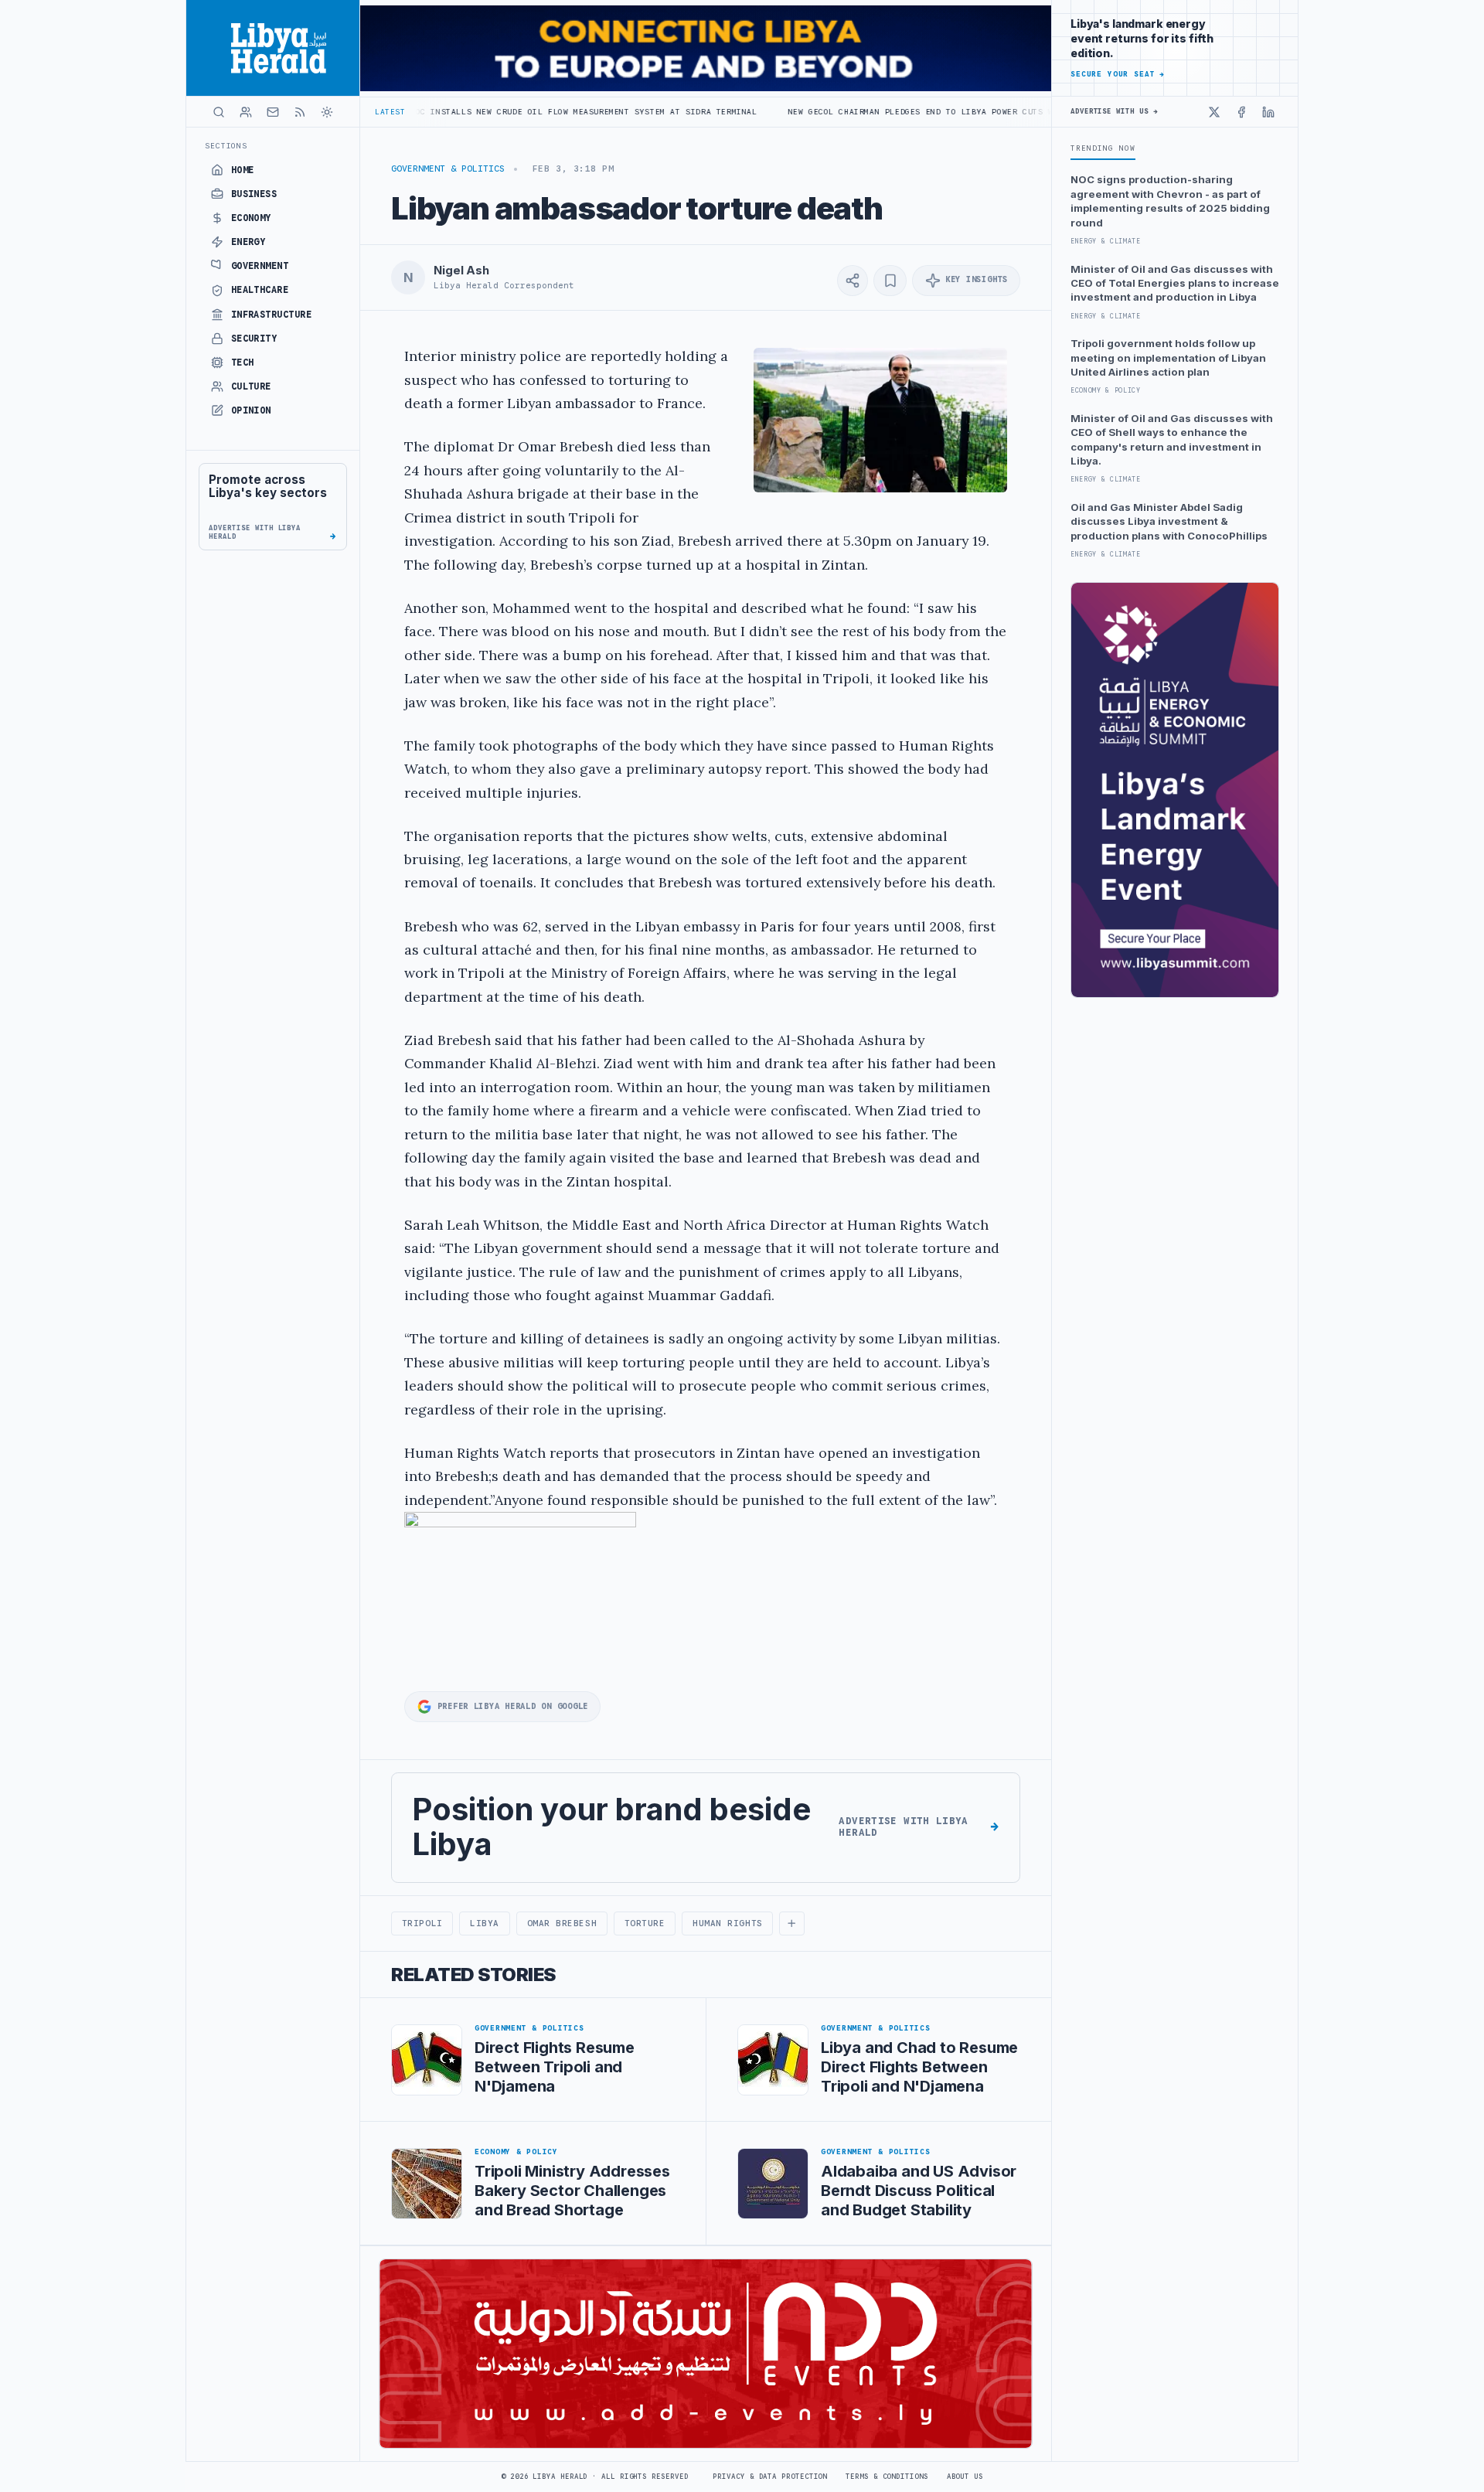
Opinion (251, 410)
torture (645, 1923)
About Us (965, 2477)
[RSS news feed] (300, 112)
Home (243, 170)
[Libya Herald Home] (273, 48)
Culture (251, 386)
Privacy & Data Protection (770, 2477)
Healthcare (260, 290)
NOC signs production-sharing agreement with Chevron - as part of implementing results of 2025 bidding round (1170, 201)
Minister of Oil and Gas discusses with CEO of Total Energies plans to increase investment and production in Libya (1175, 283)
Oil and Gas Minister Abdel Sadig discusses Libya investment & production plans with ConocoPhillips (1169, 521)
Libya (485, 1923)
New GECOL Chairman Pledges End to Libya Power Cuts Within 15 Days (840, 112)
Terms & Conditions (887, 2477)
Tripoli (422, 1923)
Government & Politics (448, 169)
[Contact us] (273, 112)
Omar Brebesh (562, 1923)
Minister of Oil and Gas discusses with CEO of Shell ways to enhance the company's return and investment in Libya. (1172, 439)
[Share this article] (853, 281)
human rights (728, 1923)
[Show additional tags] (791, 1924)
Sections (226, 146)
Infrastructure (272, 315)
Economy (251, 218)
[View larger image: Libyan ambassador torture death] (880, 420)
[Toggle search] (219, 112)
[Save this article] (890, 281)
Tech (243, 363)
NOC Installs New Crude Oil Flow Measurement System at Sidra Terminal (470, 112)
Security (254, 339)
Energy (248, 242)
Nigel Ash (461, 271)
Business (254, 194)
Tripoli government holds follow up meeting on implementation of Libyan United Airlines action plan (1168, 357)
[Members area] (246, 112)
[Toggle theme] (327, 112)
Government (260, 266)
